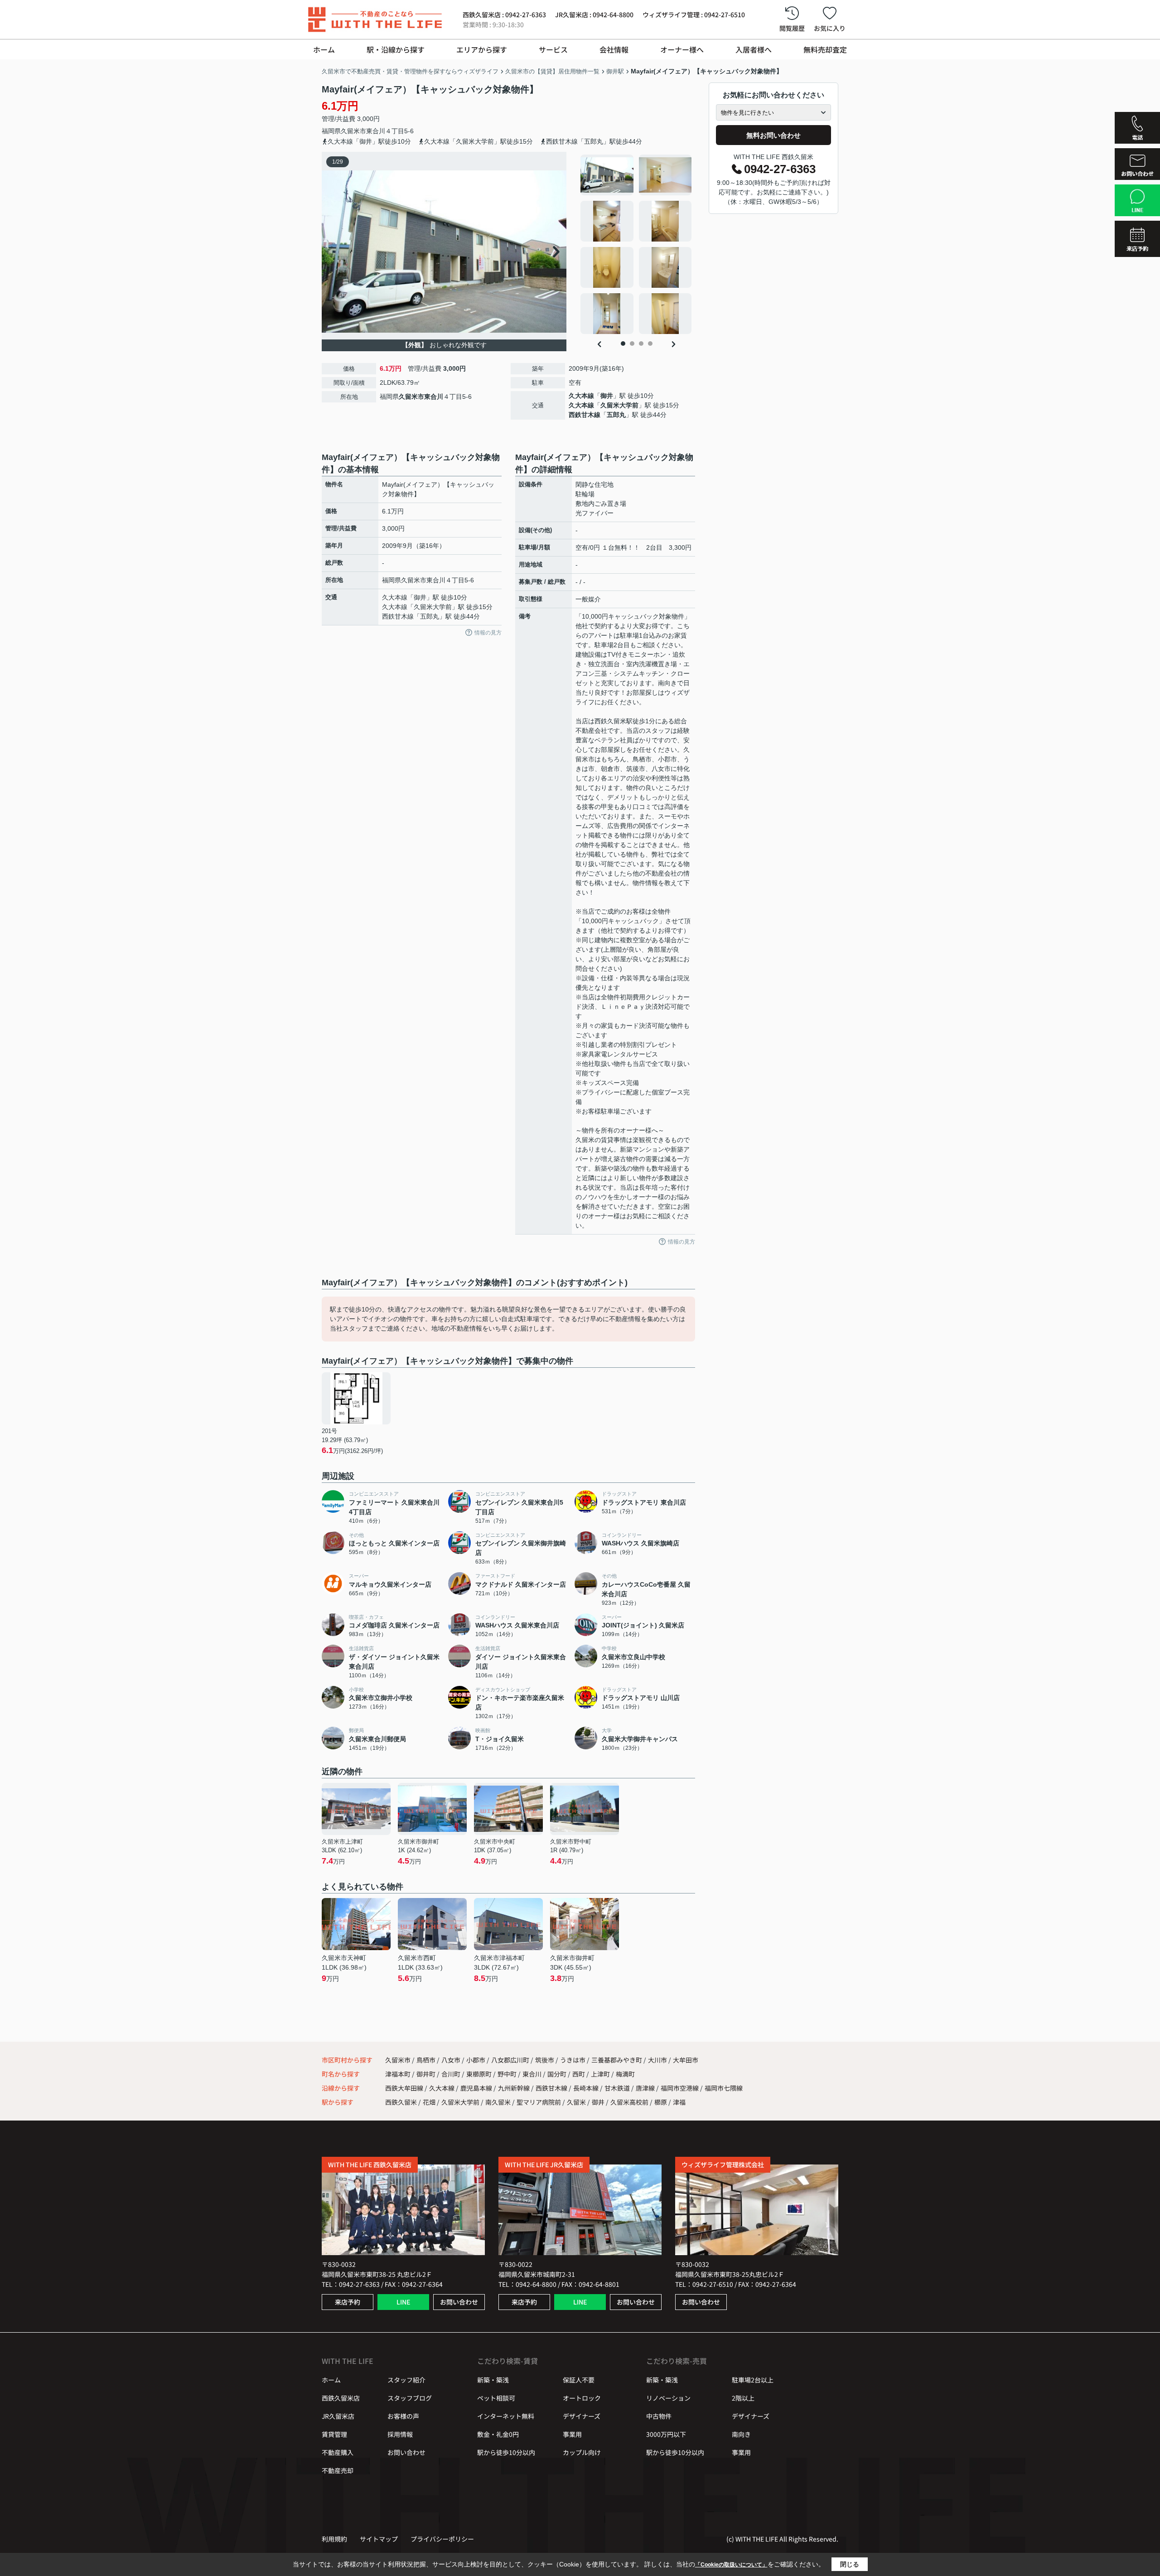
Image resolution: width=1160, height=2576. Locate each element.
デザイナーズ (582, 2416)
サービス (553, 49)
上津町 (601, 2074)
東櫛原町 (480, 2074)
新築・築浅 (493, 2380)
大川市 (657, 2060)
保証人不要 (579, 2380)
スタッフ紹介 (406, 2380)
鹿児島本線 (477, 2088)
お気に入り (830, 28)
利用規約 (334, 2539)
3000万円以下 (666, 2434)
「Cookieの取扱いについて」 (731, 2565)
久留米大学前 (619, 405)
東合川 (376, 131)
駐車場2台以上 (753, 2380)
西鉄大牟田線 (405, 2088)
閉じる (850, 2564)
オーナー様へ (682, 49)
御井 (607, 396)
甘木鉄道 (618, 2088)
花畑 (429, 2102)
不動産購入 (338, 2452)
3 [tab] (641, 344)
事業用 (572, 2434)
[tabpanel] (636, 244)
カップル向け (582, 2452)
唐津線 (646, 2088)
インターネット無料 (506, 2416)
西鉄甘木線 (585, 415)
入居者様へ (754, 49)
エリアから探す (482, 49)
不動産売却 (338, 2470)
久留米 (576, 2102)
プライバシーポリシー (442, 2539)
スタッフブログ (410, 2398)
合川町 (452, 2074)
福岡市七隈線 (724, 2088)
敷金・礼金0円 (498, 2434)
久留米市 (353, 131)
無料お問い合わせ (773, 135)
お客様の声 (403, 2416)
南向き (741, 2434)
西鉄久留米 (401, 2102)
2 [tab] (632, 344)
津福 (679, 2102)
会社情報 (614, 49)
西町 (579, 2074)
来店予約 (348, 2302)
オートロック (582, 2398)
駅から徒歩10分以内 (506, 2452)
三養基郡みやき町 (617, 2060)
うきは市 (573, 2060)
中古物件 (659, 2416)
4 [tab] (650, 344)
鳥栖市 (426, 2060)
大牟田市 (686, 2060)
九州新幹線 (515, 2088)
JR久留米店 (338, 2416)
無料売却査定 (825, 49)
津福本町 (399, 2074)
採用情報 (400, 2434)
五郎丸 (616, 415)
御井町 (427, 2074)
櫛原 (661, 2102)
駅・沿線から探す (396, 49)
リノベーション (668, 2398)
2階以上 (743, 2398)
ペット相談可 (496, 2398)
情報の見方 (488, 633)
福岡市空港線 (680, 2088)
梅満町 (625, 2074)
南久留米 (498, 2102)
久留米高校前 (629, 2102)
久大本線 (581, 396)
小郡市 (476, 2060)
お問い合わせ (459, 2302)
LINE (403, 2302)
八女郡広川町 (510, 2060)
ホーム (324, 49)
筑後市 (545, 2060)
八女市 (451, 2060)
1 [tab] (623, 344)
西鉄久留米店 (341, 2398)
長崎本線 (587, 2088)
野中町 (508, 2074)
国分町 (558, 2074)
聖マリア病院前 (539, 2102)
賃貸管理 (334, 2434)
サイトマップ (379, 2539)
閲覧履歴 (792, 28)
